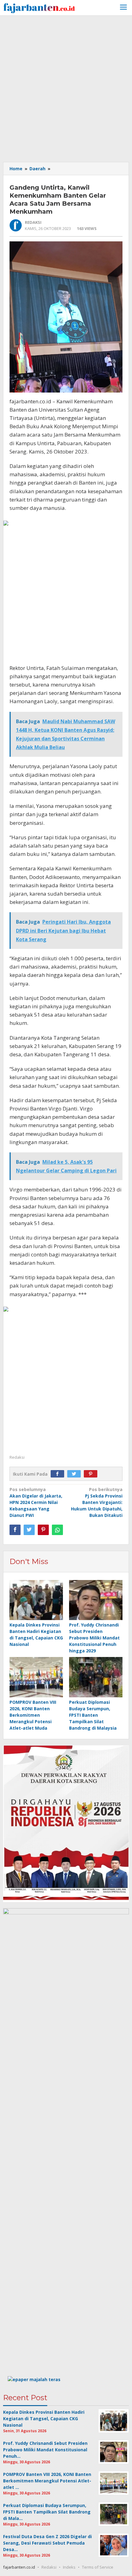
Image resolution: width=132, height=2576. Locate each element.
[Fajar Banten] (39, 7)
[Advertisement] (66, 88)
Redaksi (49, 2567)
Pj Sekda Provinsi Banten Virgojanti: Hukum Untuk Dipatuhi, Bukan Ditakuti (97, 1502)
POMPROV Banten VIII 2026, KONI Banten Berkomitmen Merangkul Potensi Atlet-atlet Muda (33, 1715)
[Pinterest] (92, 1474)
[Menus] (123, 8)
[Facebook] (59, 1474)
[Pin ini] (43, 1530)
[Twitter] (76, 1474)
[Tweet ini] (29, 1530)
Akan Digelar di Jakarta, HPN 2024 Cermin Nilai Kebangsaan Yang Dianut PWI (36, 1502)
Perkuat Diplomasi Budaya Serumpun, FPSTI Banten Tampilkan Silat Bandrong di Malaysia (93, 1715)
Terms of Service (98, 2567)
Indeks (69, 2567)
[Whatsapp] (57, 1530)
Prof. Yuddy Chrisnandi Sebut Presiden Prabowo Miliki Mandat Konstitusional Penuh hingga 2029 (94, 1638)
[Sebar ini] (15, 1530)
